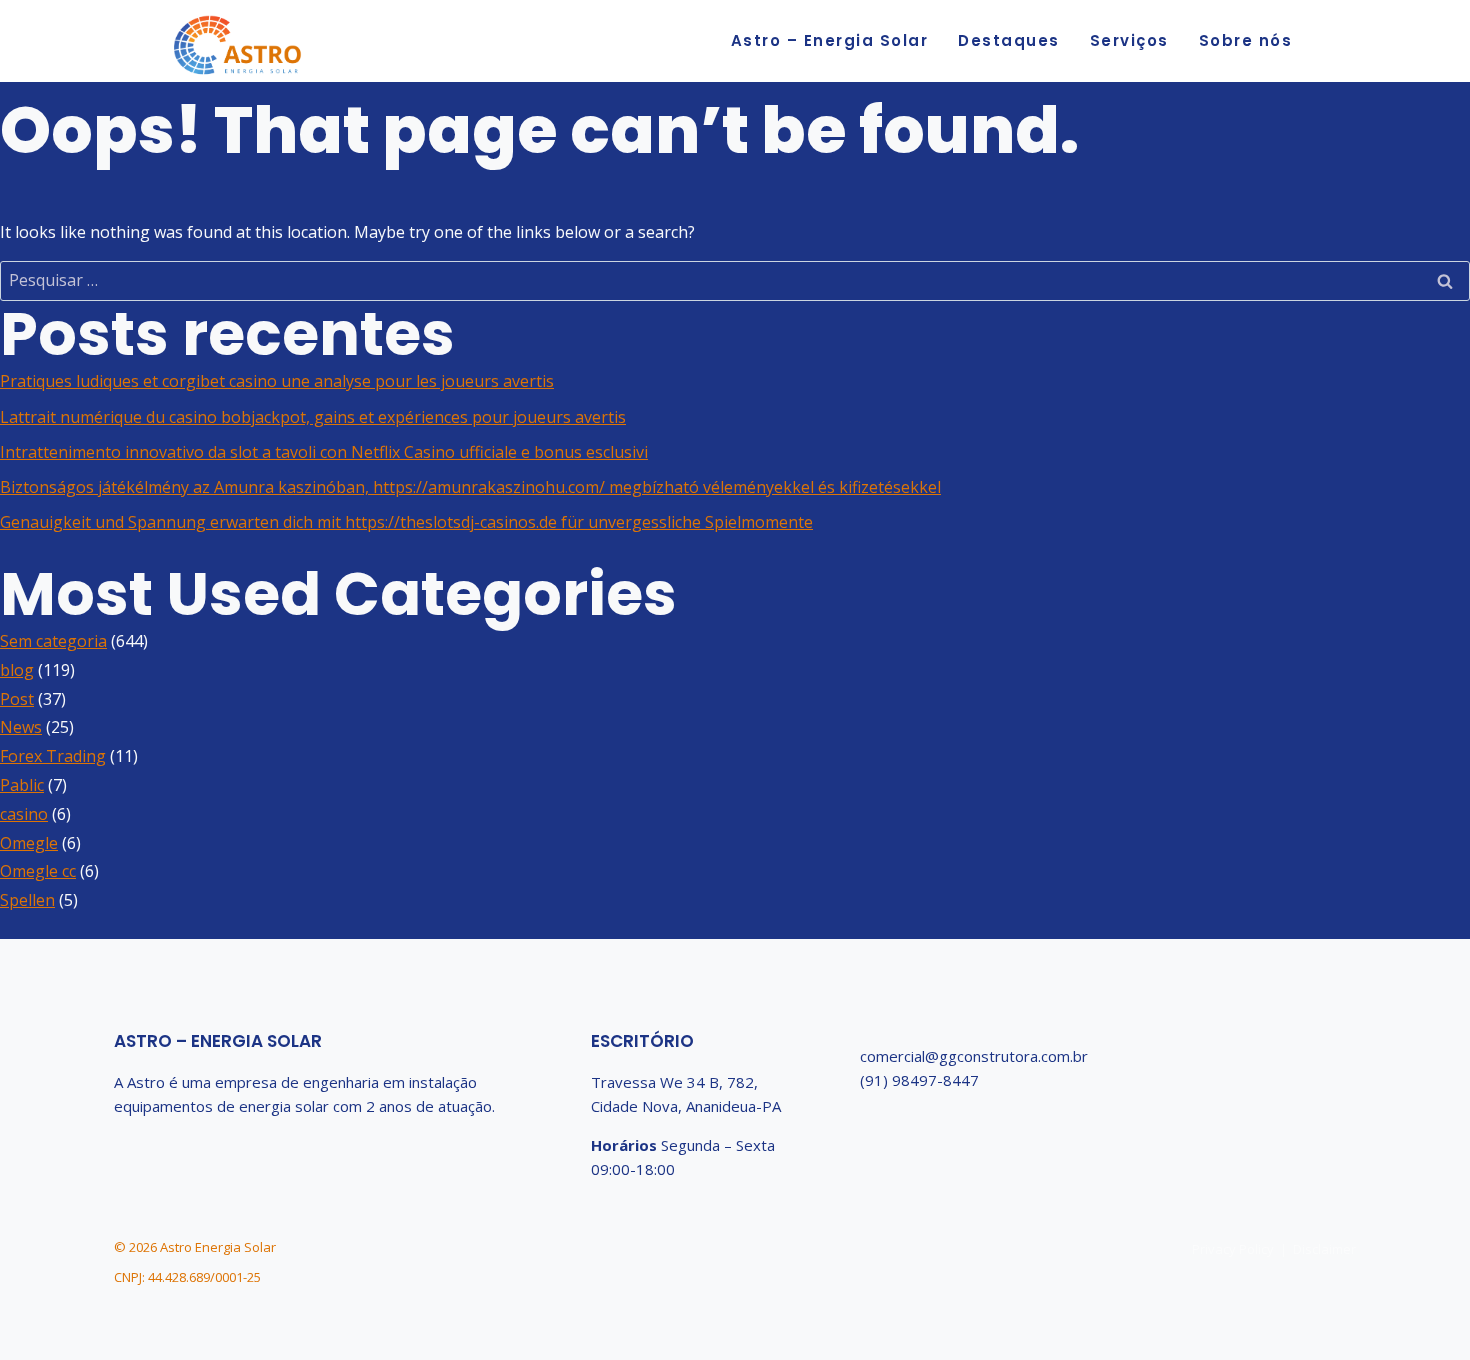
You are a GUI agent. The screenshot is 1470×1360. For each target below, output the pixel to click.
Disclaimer (1324, 1249)
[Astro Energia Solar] (238, 47)
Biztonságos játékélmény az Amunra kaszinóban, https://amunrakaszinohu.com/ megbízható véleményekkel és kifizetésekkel (470, 487)
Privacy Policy (1233, 1249)
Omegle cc (38, 871)
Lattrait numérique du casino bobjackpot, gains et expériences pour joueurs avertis (313, 417)
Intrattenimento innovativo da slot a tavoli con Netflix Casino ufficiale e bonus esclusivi (324, 452)
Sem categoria (53, 641)
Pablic (22, 785)
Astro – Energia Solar (830, 40)
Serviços (1129, 40)
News (21, 727)
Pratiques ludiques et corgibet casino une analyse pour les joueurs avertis (277, 381)
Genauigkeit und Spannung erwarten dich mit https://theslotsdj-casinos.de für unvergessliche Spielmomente (406, 522)
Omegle (29, 843)
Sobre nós (1246, 40)
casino (24, 814)
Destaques (1009, 40)
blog (17, 670)
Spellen (27, 900)
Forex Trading (53, 756)
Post (17, 699)
